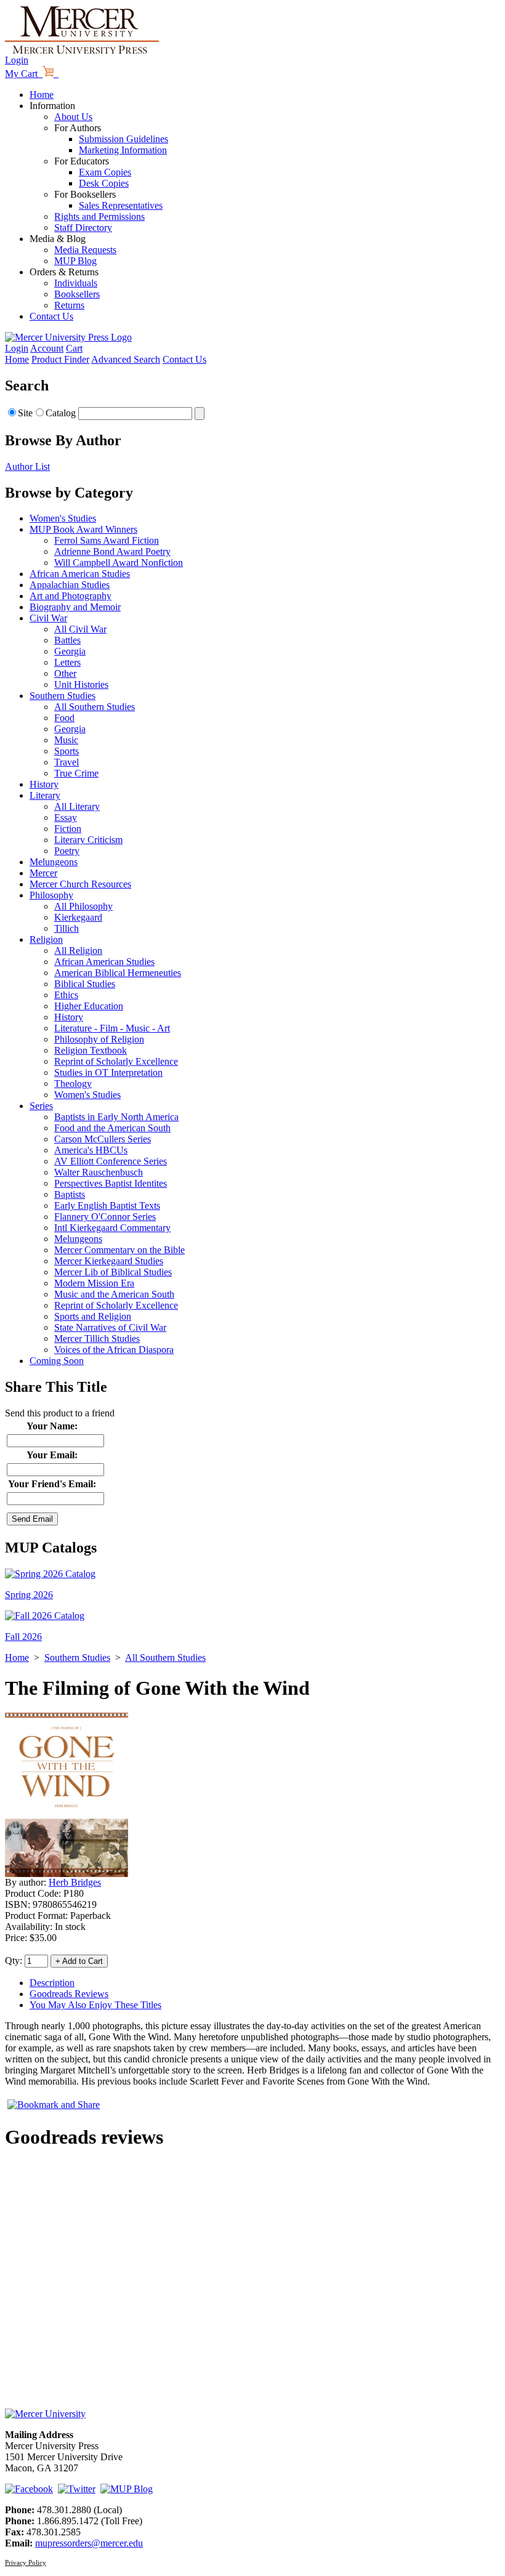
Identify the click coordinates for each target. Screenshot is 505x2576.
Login (17, 60)
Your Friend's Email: (52, 1484)
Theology (73, 1084)
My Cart (24, 74)
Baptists (70, 1194)
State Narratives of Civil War (110, 1327)
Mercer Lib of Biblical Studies (113, 1272)
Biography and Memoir (75, 607)
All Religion (78, 951)
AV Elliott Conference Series (111, 1161)
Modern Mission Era (94, 1283)
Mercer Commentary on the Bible (119, 1250)
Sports (67, 751)
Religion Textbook (91, 1050)
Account (47, 348)
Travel (67, 762)
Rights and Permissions (99, 216)
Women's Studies (63, 518)
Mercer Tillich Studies (97, 1338)
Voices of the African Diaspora (114, 1350)
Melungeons (54, 862)
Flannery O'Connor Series (105, 1217)
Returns (69, 305)
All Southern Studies (95, 707)
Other (65, 673)
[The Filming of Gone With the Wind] (67, 1874)
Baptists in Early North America (116, 1117)
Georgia (70, 651)
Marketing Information (123, 150)
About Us (73, 117)
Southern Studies (63, 696)
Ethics (66, 995)
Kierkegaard (78, 917)
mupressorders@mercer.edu (89, 2543)
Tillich (67, 928)
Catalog (61, 413)
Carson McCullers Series (103, 1139)
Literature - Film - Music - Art (112, 1028)
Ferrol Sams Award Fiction (107, 540)
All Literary (77, 806)
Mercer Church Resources (80, 884)
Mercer (43, 873)
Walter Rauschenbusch (99, 1172)
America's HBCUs (91, 1150)
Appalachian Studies (70, 585)
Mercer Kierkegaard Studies (109, 1261)
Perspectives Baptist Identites (111, 1183)
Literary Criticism (88, 840)
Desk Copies (104, 183)
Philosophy (51, 895)
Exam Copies (105, 172)
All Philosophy (83, 906)
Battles (67, 640)
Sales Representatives (121, 205)
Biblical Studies (85, 984)
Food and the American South (112, 1128)
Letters (67, 662)
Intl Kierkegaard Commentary (112, 1228)
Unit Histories (81, 684)
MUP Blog (75, 261)
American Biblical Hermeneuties (118, 973)
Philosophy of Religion (99, 1039)
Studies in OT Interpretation (108, 1072)
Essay (66, 818)
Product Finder (60, 359)
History (44, 784)
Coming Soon (57, 1361)
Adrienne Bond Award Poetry (112, 551)
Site (25, 413)
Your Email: (52, 1455)
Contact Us (51, 316)
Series (41, 1106)
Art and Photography (71, 596)
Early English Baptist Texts (107, 1205)
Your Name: (52, 1426)
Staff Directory (83, 228)
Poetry (67, 851)
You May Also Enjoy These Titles (95, 2005)
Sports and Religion (93, 1316)
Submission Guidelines (123, 139)
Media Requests (85, 250)
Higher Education (89, 1006)
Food (64, 718)
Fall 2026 (23, 1637)
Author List (27, 466)
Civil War (48, 618)
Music (66, 740)
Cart (74, 348)
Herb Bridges (75, 1882)
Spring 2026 (29, 1595)
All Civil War (80, 629)
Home (42, 95)
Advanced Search (126, 359)
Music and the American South (114, 1294)
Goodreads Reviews (69, 1994)
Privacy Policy (26, 2562)
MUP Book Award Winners (83, 529)
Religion (46, 939)
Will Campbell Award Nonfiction (119, 563)
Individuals (76, 283)
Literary (45, 795)
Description (52, 1983)
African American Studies (80, 574)
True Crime (76, 773)
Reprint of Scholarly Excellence (116, 1061)
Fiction (68, 829)
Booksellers (77, 294)
